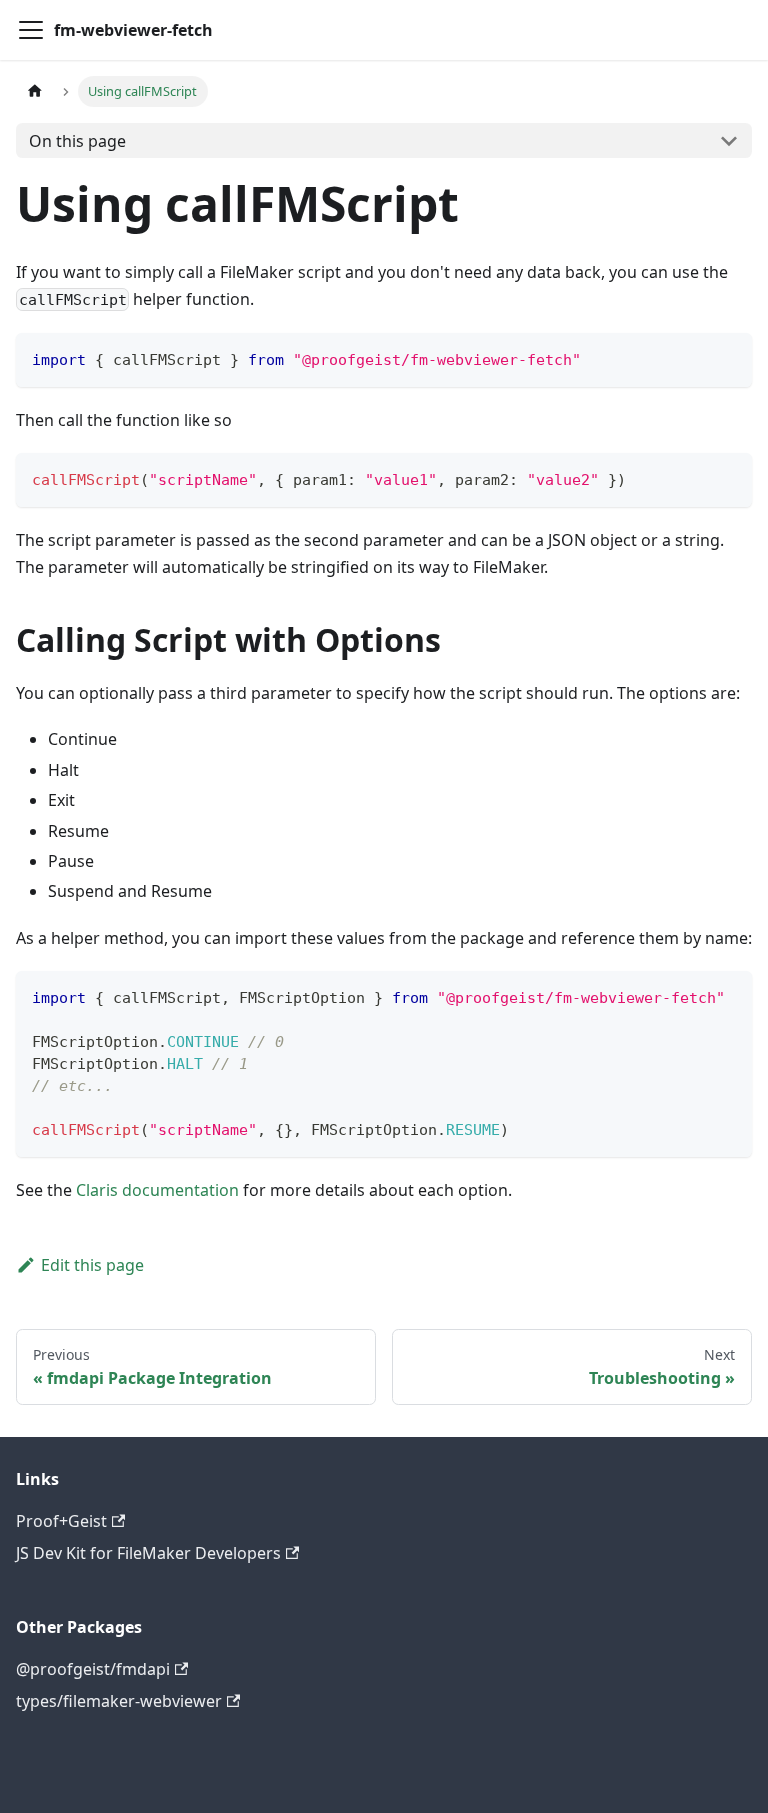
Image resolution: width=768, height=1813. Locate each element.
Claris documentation (157, 1190)
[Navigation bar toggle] (31, 30)
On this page (77, 141)
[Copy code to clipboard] (727, 357)
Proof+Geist (61, 1521)
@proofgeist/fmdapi (93, 1669)
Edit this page (92, 1265)
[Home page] (35, 91)
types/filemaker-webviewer (119, 1701)
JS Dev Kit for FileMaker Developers (148, 1553)
